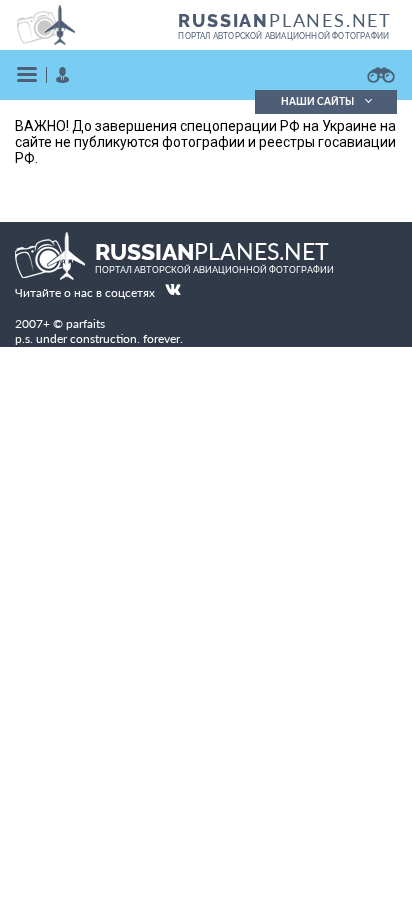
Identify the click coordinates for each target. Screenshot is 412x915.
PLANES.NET (285, 20)
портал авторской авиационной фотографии (283, 36)
